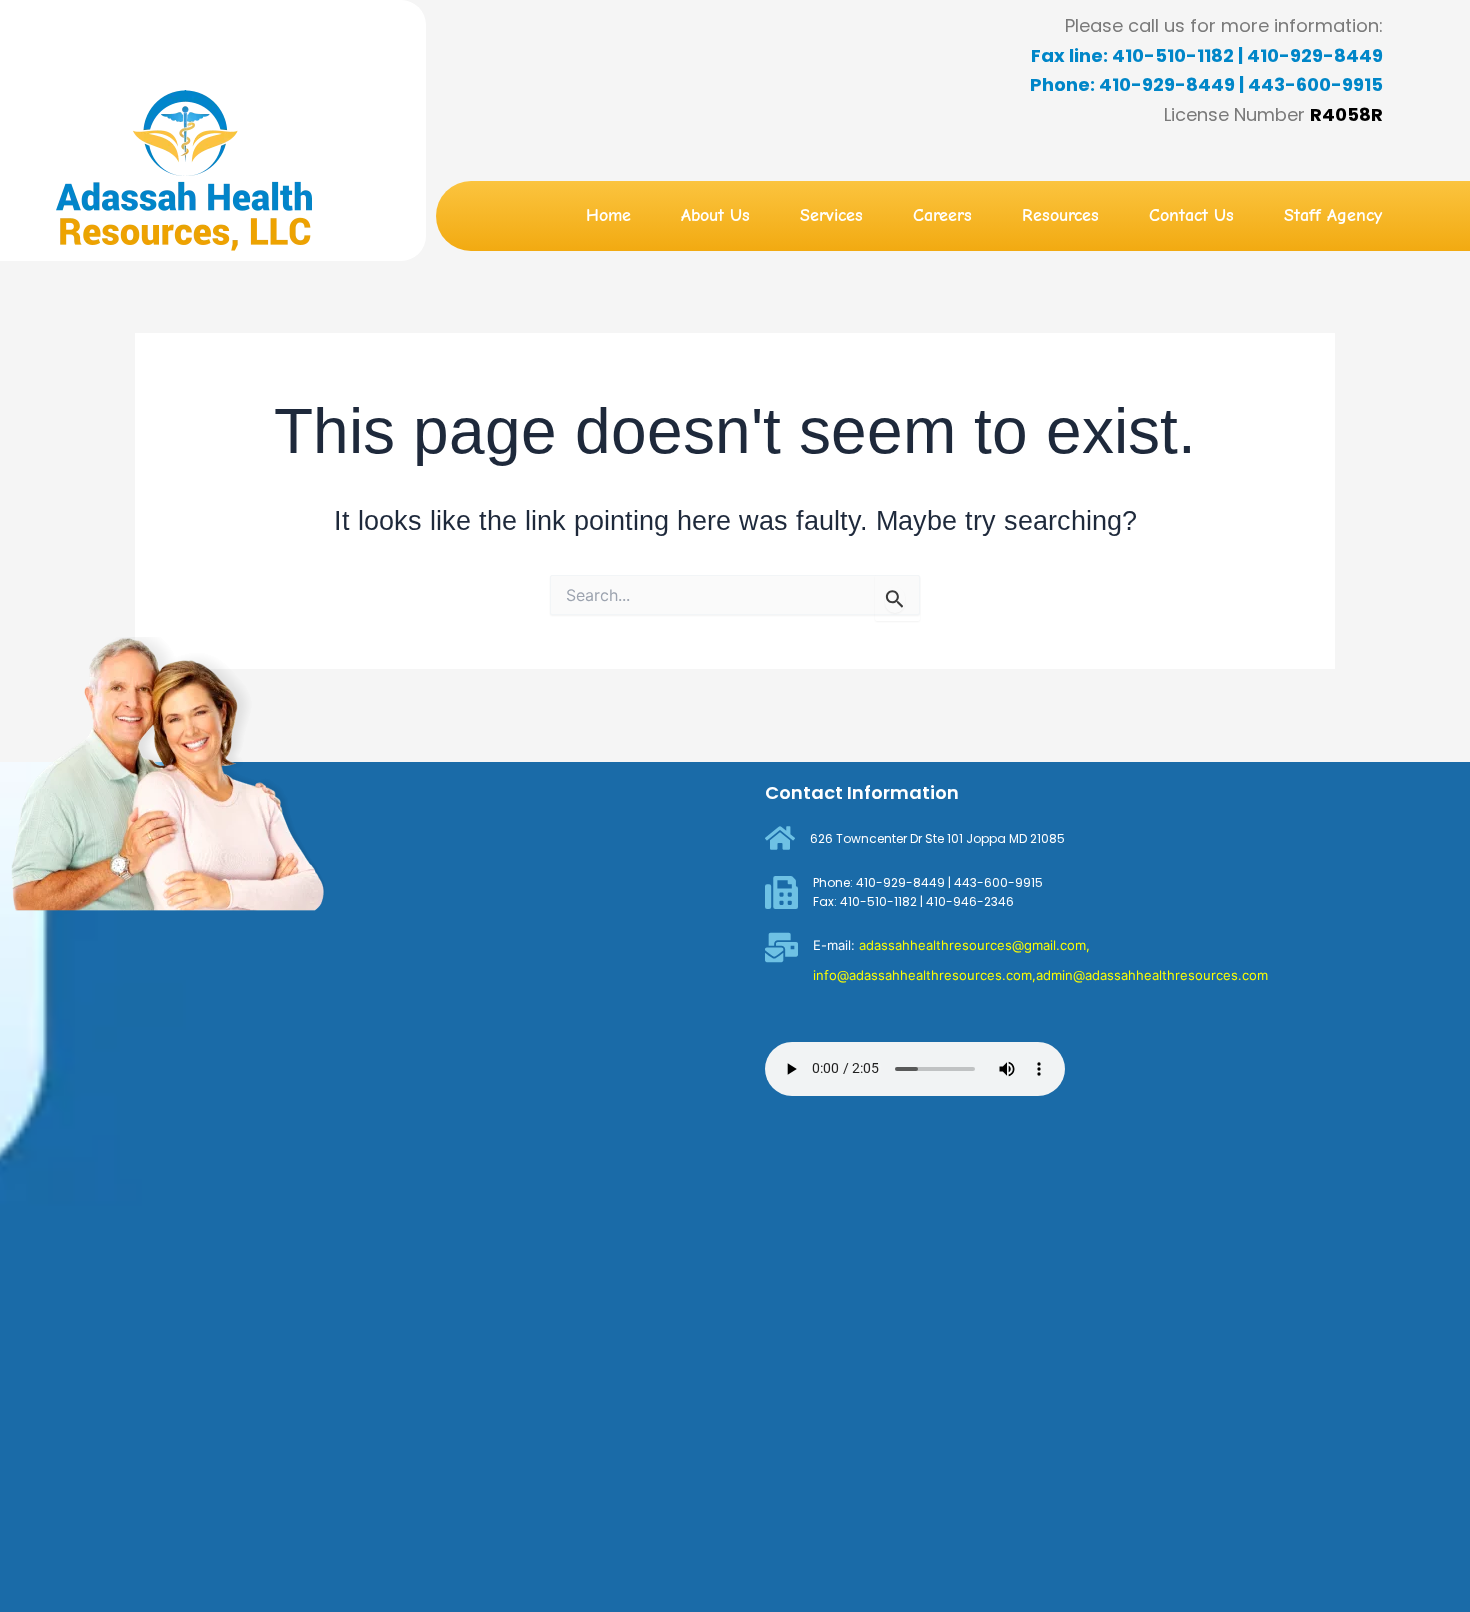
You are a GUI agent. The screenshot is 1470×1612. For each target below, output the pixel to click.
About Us (715, 215)
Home (608, 215)
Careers (942, 215)
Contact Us (1191, 215)
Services (831, 215)
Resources (1060, 215)
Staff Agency (1333, 215)
